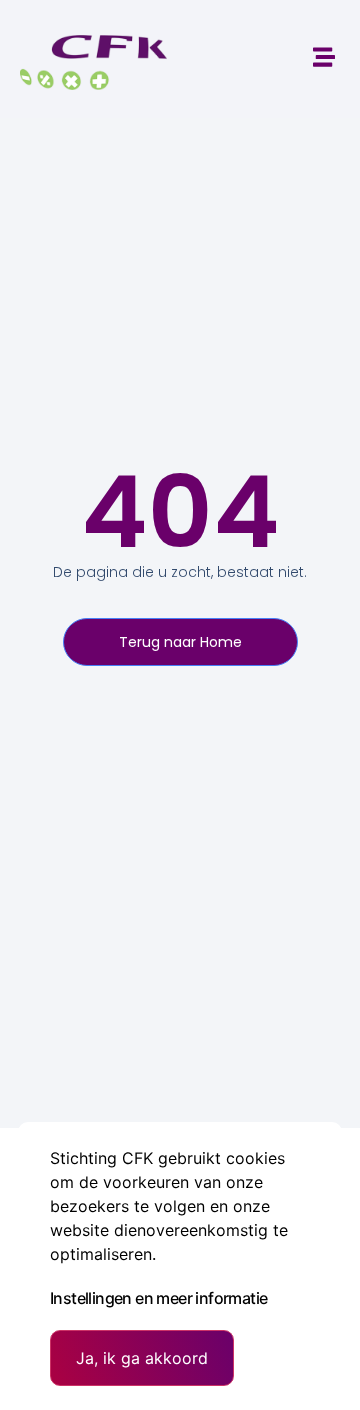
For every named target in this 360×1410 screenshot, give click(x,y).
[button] (323, 56)
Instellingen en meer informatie (158, 1298)
